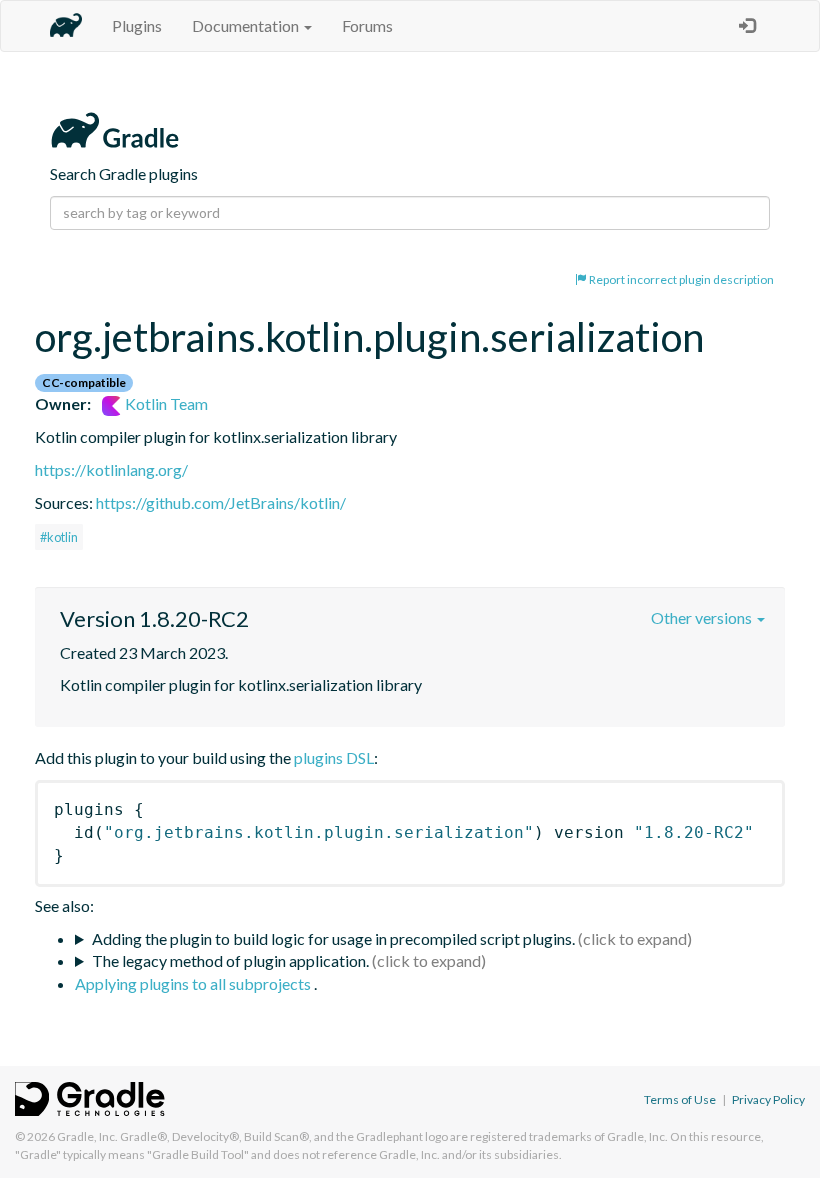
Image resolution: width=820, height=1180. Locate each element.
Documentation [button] (247, 25)
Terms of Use (680, 1099)
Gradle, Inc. (87, 1136)
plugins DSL (334, 757)
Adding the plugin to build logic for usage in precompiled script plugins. (333, 938)
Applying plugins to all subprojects (194, 983)
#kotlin (59, 537)
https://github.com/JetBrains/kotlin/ (221, 502)
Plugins (137, 25)
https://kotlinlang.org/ (111, 469)
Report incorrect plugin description (680, 279)
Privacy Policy (768, 1099)
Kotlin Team (165, 403)
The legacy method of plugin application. (230, 960)
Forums (367, 25)
